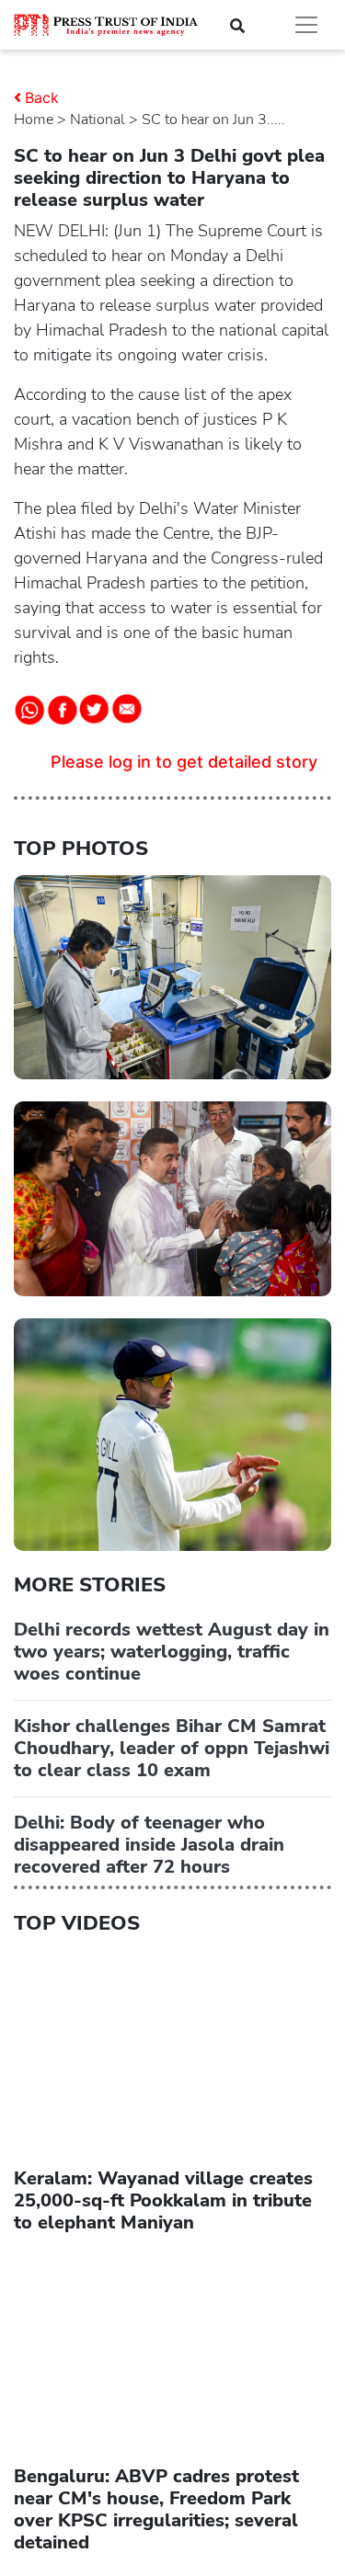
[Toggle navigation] (306, 25)
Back (42, 97)
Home (34, 120)
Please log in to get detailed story (184, 762)
